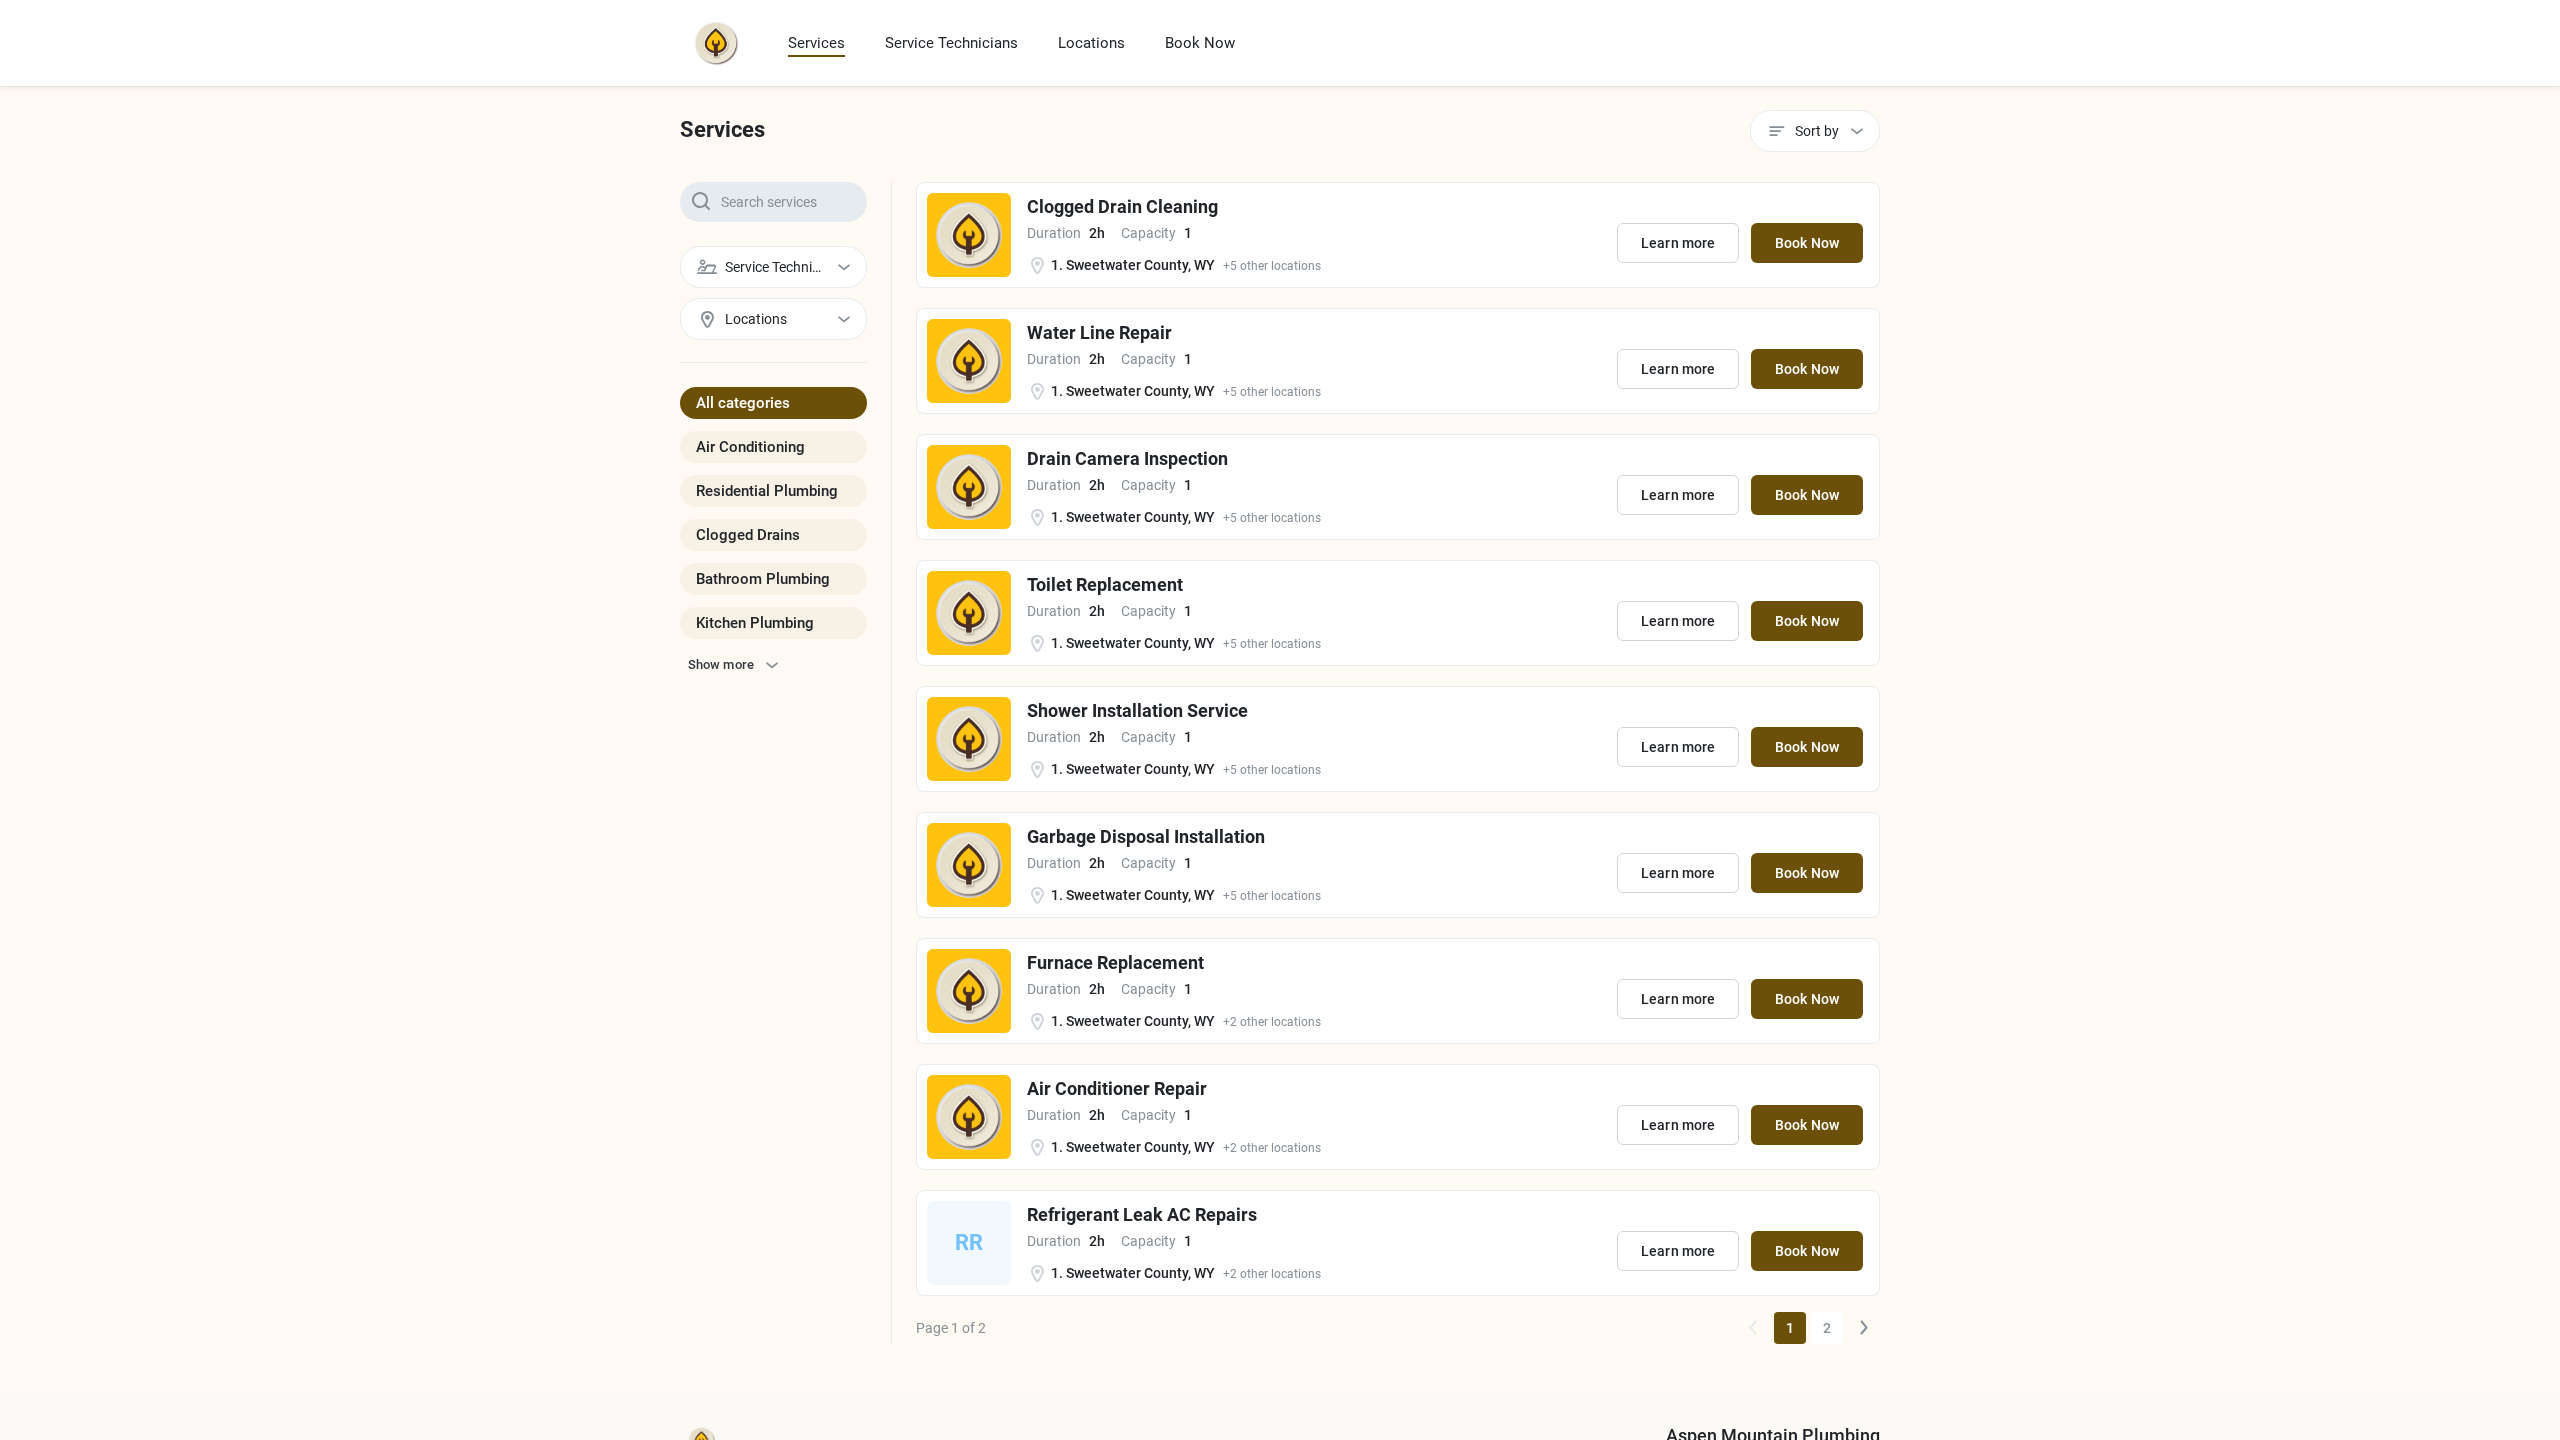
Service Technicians (951, 43)
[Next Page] (1864, 1328)
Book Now (1200, 43)
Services (816, 43)
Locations (1091, 43)
